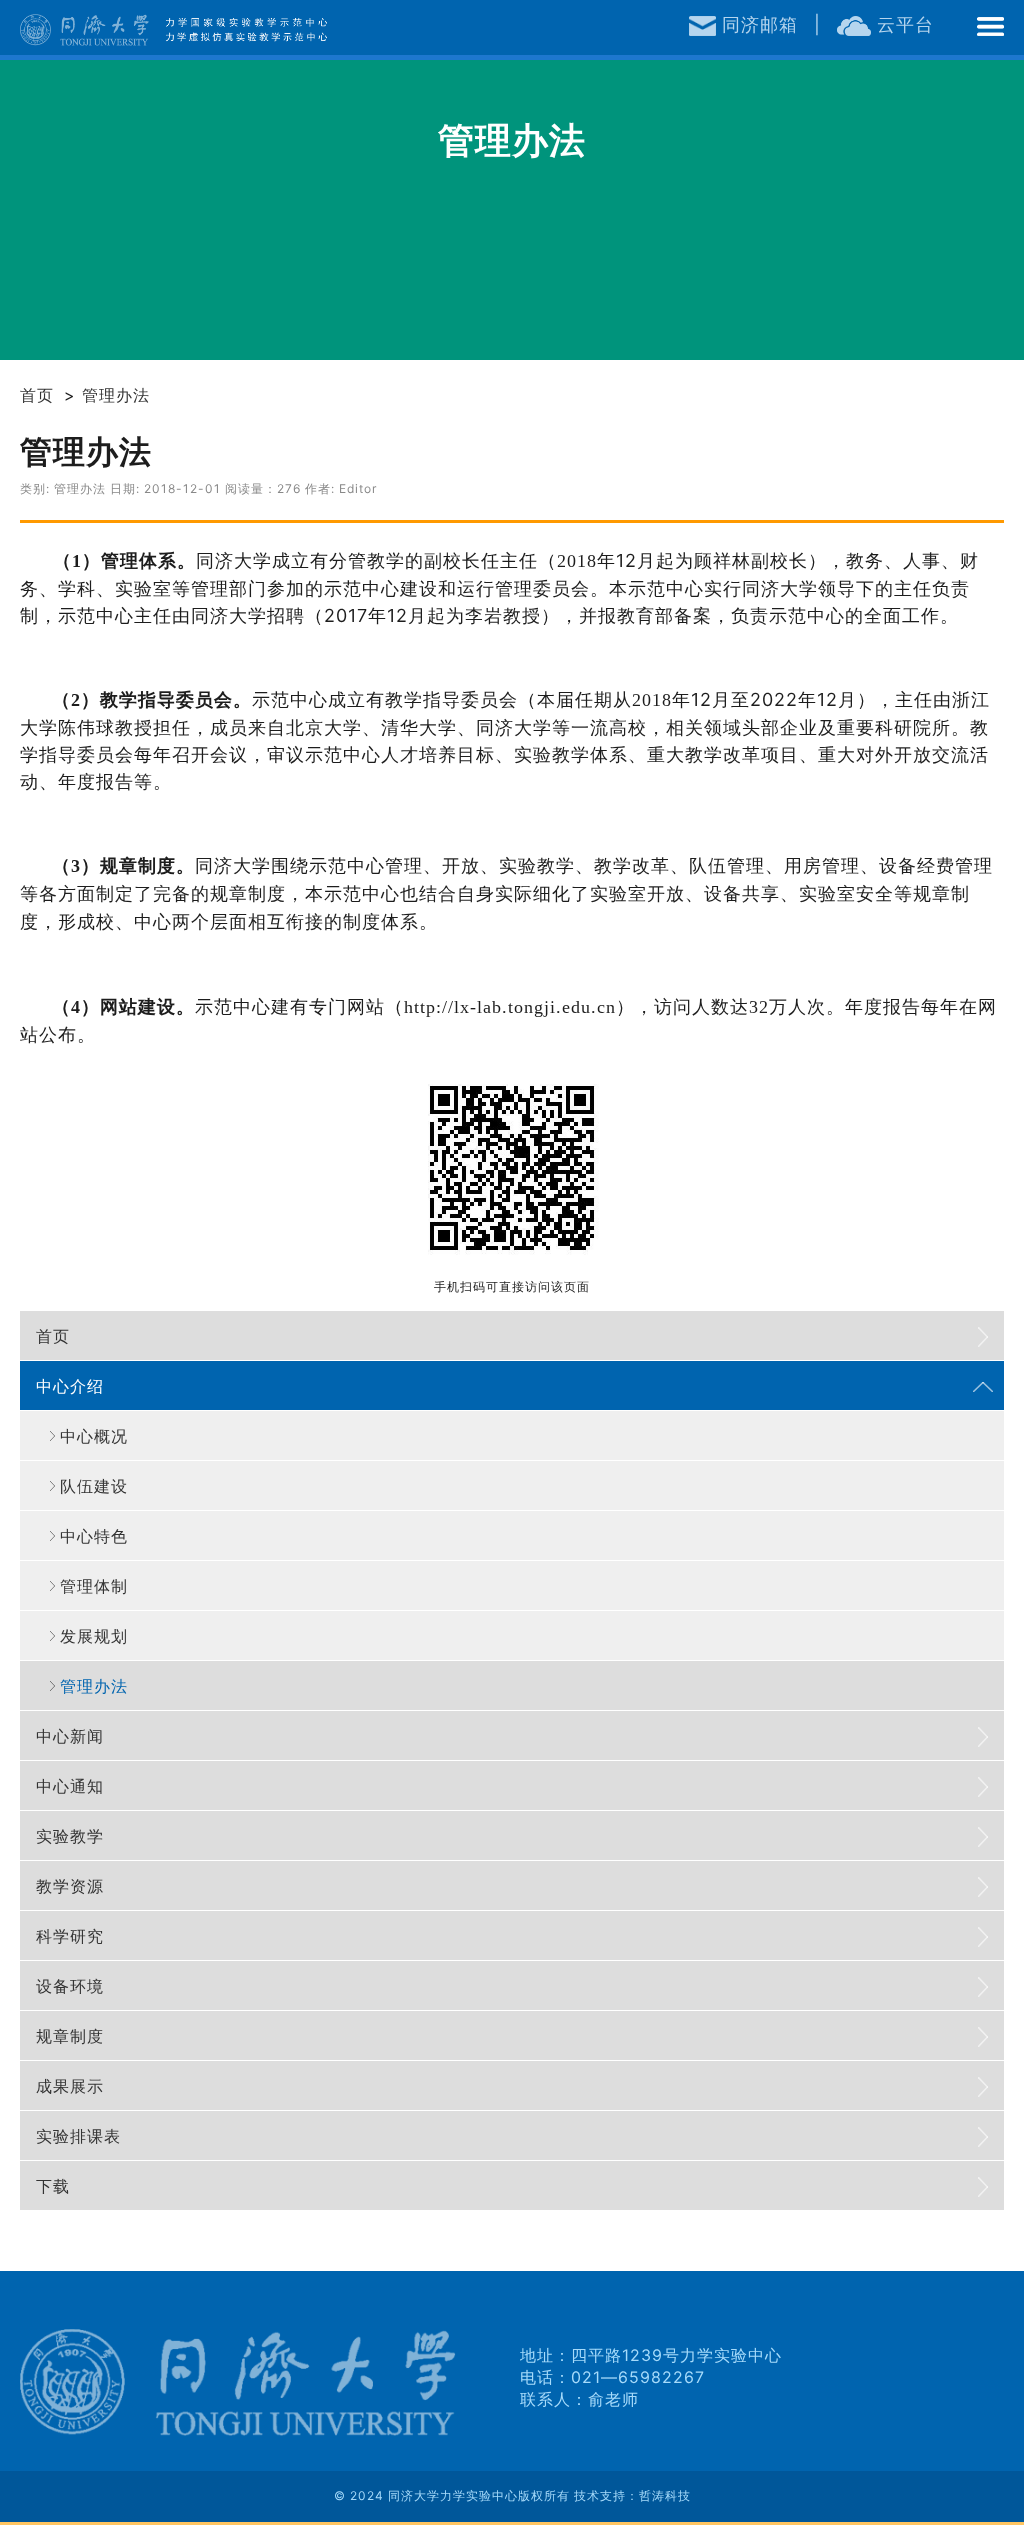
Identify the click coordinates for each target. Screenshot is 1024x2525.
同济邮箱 (757, 24)
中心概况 (94, 1436)
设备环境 (70, 1986)
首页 (37, 395)
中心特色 (94, 1536)
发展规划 (94, 1636)
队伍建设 (94, 1486)
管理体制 (94, 1586)
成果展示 (70, 2086)
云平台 (902, 24)
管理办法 (116, 395)
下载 (53, 2186)
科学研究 (70, 1936)
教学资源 (70, 1886)
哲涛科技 (665, 2495)
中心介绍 (70, 1386)
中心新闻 (70, 1736)
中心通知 (70, 1786)
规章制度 (70, 2036)
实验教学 (70, 1836)
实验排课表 (78, 2136)
